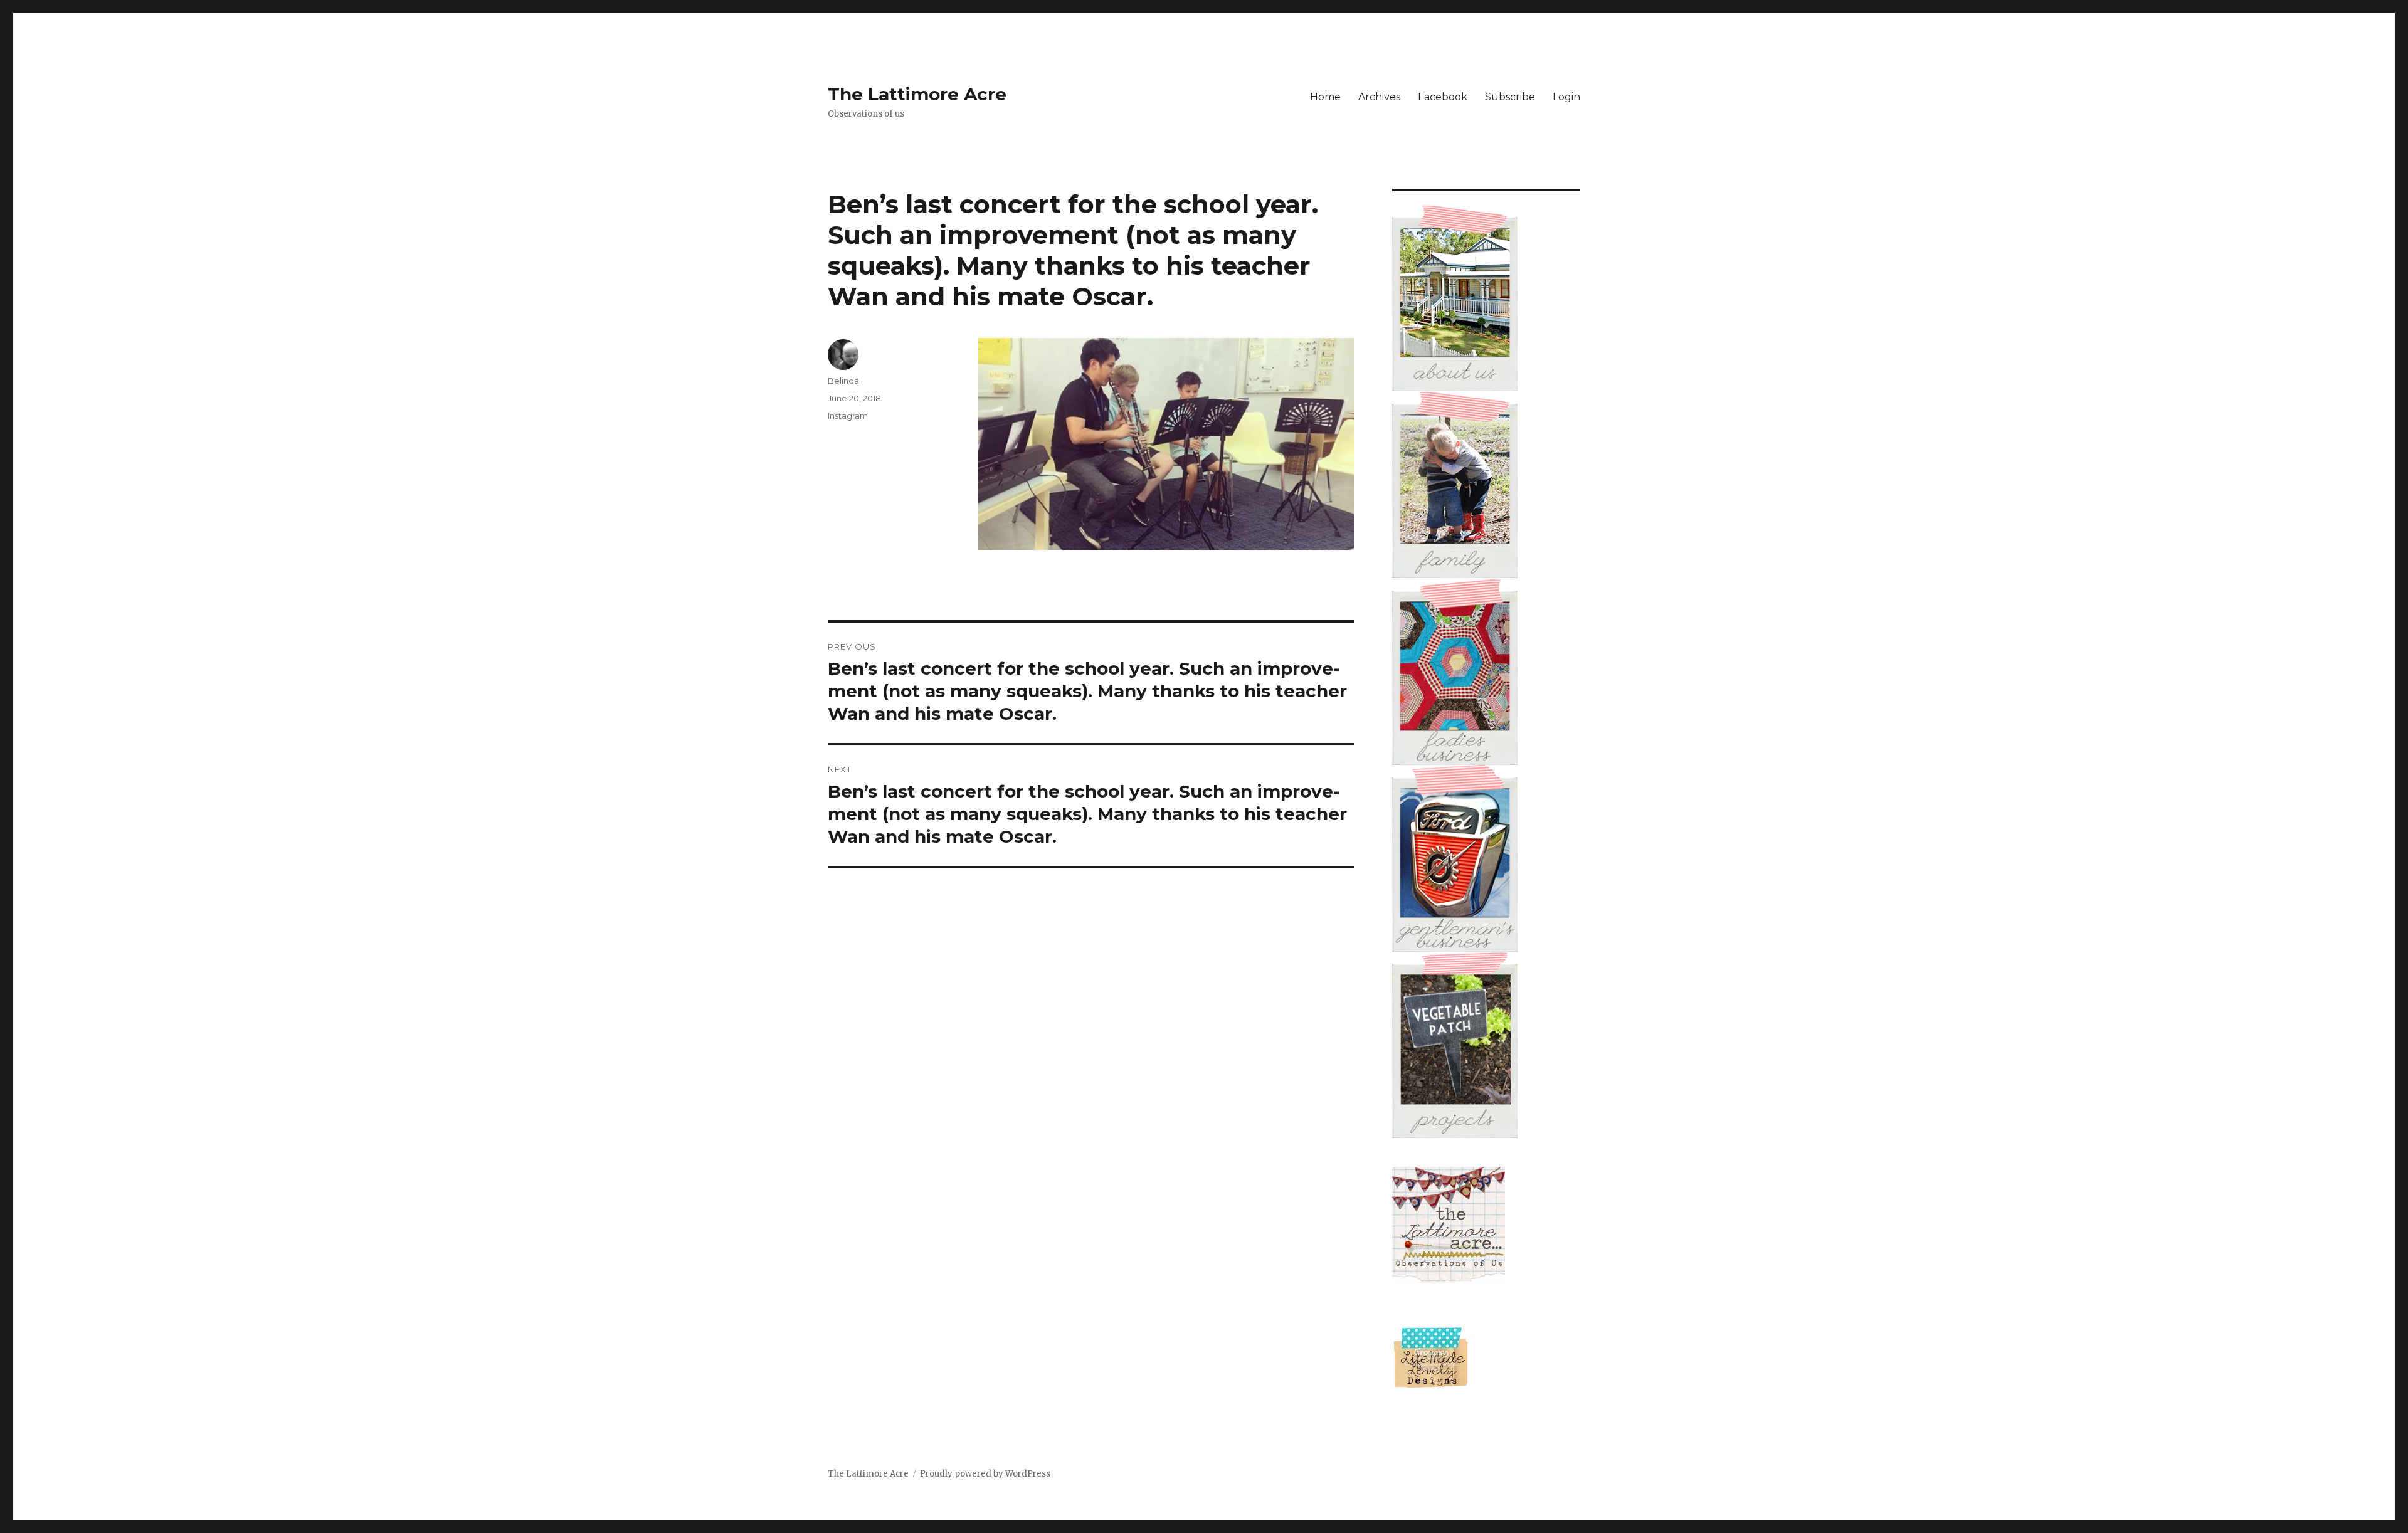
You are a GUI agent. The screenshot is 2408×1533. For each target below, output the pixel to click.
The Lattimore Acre (917, 94)
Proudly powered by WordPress (985, 1474)
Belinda (843, 381)
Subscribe (1510, 97)
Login (1566, 97)
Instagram (848, 416)
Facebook (1443, 97)
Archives (1379, 97)
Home (1325, 97)
